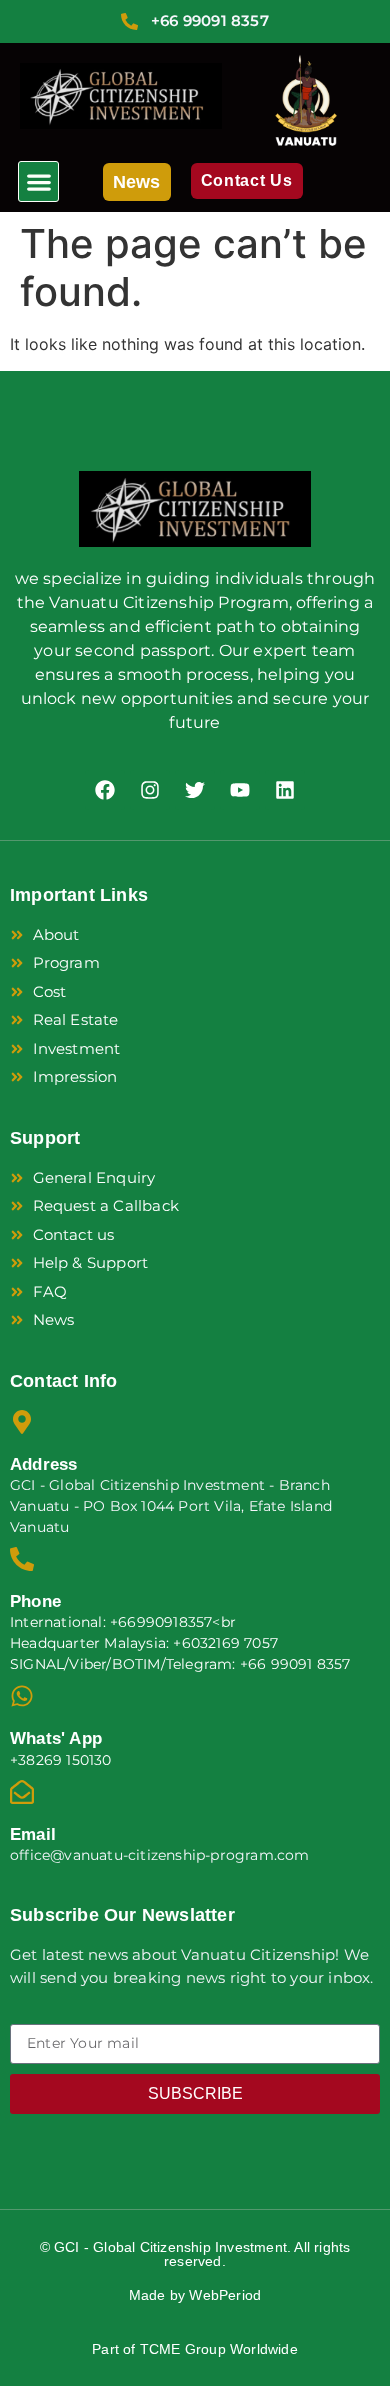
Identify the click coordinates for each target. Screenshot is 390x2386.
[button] (38, 181)
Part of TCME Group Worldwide (195, 2349)
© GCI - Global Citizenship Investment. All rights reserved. (195, 2254)
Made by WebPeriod (195, 2295)
